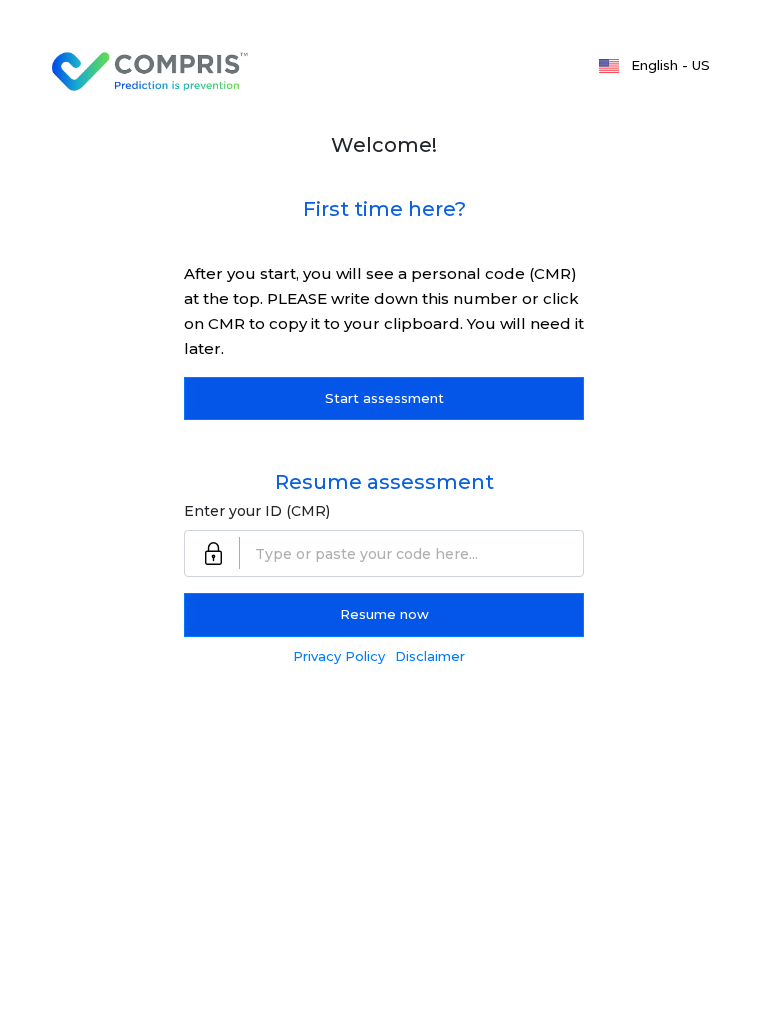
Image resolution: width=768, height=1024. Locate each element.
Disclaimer (430, 656)
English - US (670, 65)
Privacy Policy (339, 656)
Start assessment (384, 398)
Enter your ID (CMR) (257, 511)
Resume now (384, 614)
